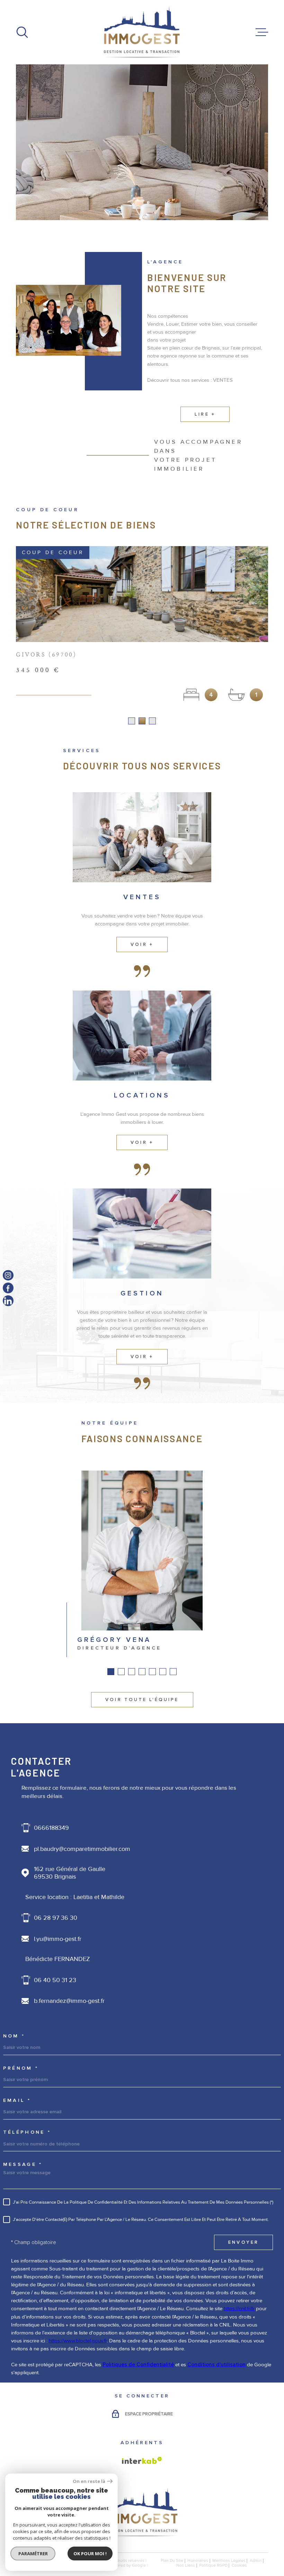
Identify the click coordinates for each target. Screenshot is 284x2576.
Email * (17, 2101)
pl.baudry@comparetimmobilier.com (82, 1849)
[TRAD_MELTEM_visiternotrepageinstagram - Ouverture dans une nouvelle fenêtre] (8, 1275)
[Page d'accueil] (142, 32)
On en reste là (89, 2481)
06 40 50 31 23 (55, 1980)
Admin (256, 2561)
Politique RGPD (213, 2566)
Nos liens (186, 2566)
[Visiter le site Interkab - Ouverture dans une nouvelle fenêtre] (142, 2461)
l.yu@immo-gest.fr (58, 1939)
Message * (23, 2165)
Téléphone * (27, 2133)
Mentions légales (229, 2561)
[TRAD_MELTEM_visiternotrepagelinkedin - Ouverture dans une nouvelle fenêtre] (8, 1301)
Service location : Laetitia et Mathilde (75, 1897)
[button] (132, 721)
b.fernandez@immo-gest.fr (69, 2001)
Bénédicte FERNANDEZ (58, 1959)
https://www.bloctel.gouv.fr (78, 2341)
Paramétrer (33, 2554)
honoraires (198, 2561)
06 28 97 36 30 (56, 1918)
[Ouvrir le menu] (262, 32)
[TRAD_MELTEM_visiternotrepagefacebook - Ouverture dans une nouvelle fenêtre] (8, 1288)
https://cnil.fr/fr (239, 2309)
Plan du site (172, 2561)
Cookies (239, 2566)
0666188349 (51, 1828)
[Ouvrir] (22, 32)
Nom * (14, 2036)
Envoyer (244, 2243)
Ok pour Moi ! (90, 2554)
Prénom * (21, 2069)
